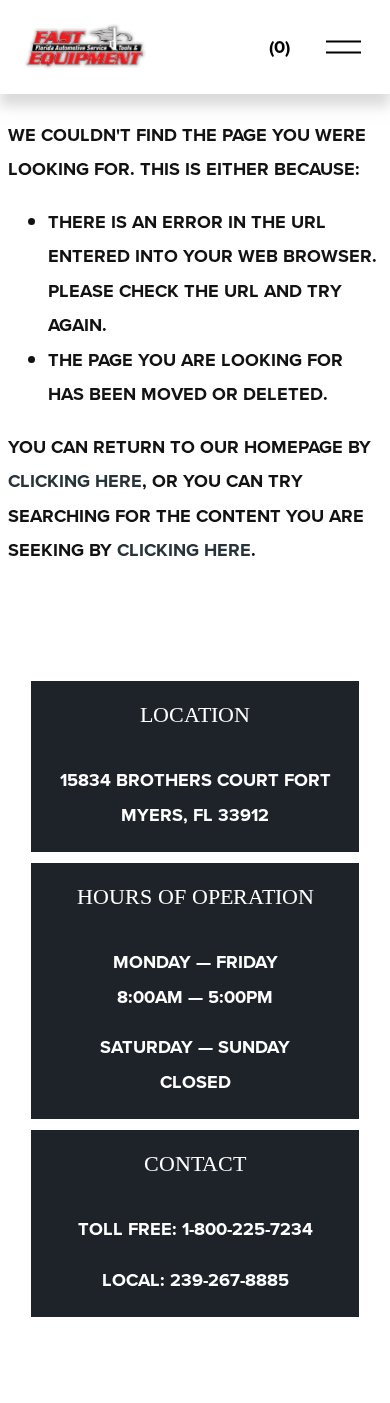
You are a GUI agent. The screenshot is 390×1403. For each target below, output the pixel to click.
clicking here (75, 480)
